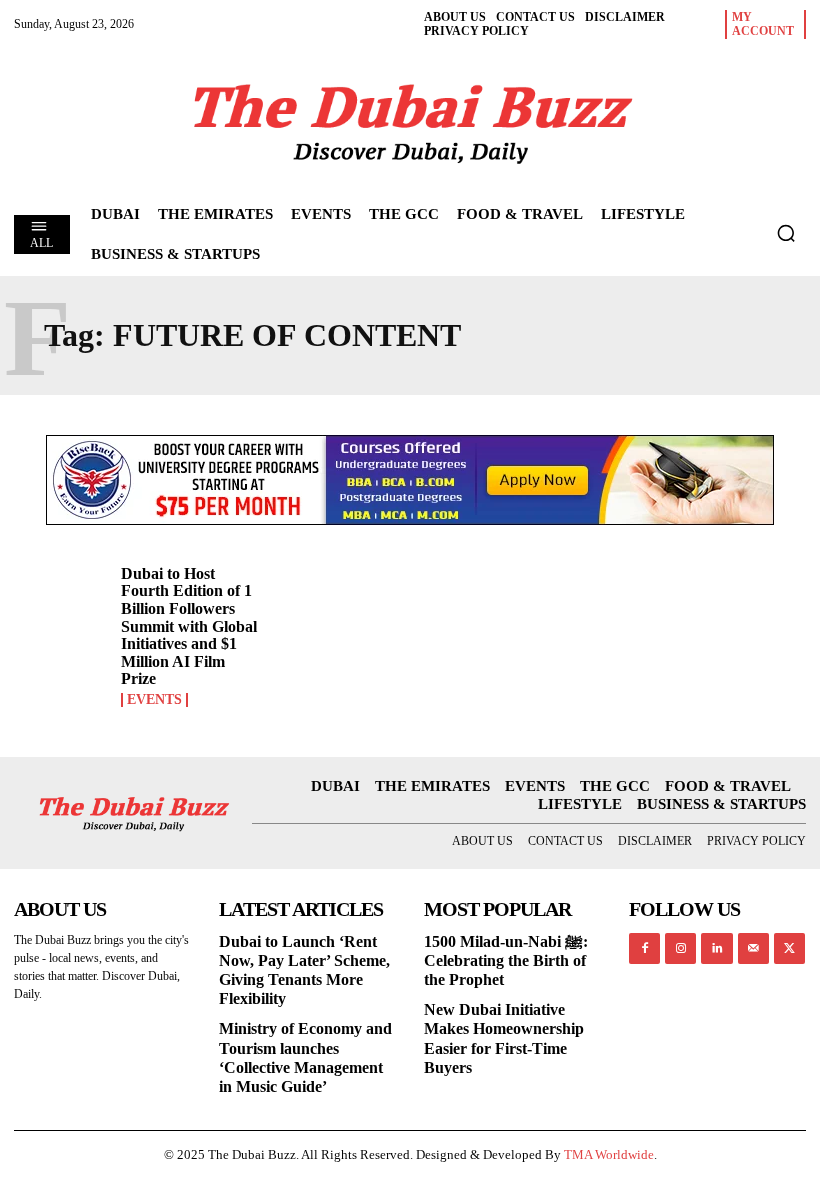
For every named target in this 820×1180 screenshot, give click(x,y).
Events (154, 700)
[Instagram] (680, 948)
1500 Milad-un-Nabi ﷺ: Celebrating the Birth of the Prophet (506, 960)
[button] (786, 233)
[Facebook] (644, 948)
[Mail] (753, 948)
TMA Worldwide (609, 1154)
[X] (789, 948)
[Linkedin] (716, 948)
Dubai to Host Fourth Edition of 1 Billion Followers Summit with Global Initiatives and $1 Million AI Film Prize (189, 626)
